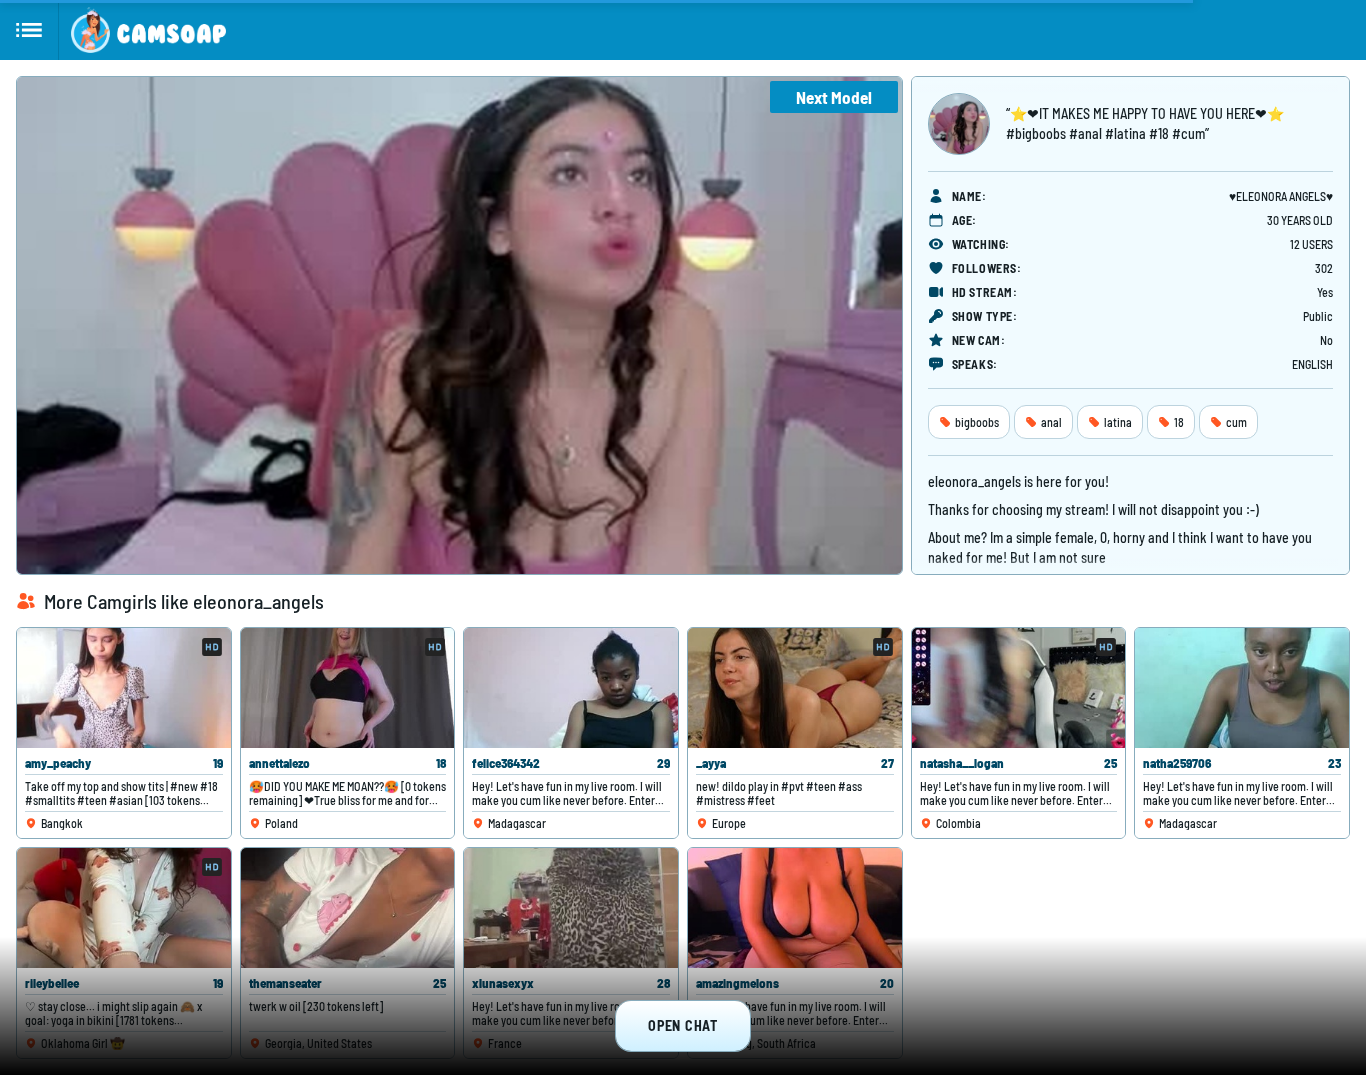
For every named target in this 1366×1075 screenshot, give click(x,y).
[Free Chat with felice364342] (571, 688)
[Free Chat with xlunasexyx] (571, 908)
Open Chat (682, 1025)
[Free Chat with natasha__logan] (1019, 688)
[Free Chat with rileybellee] (124, 908)
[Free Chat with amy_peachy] (124, 688)
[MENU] (29, 30)
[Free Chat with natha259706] (1242, 688)
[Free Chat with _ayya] (795, 688)
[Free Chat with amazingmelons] (795, 908)
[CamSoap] (148, 30)
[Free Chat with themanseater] (348, 908)
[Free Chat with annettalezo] (348, 688)
